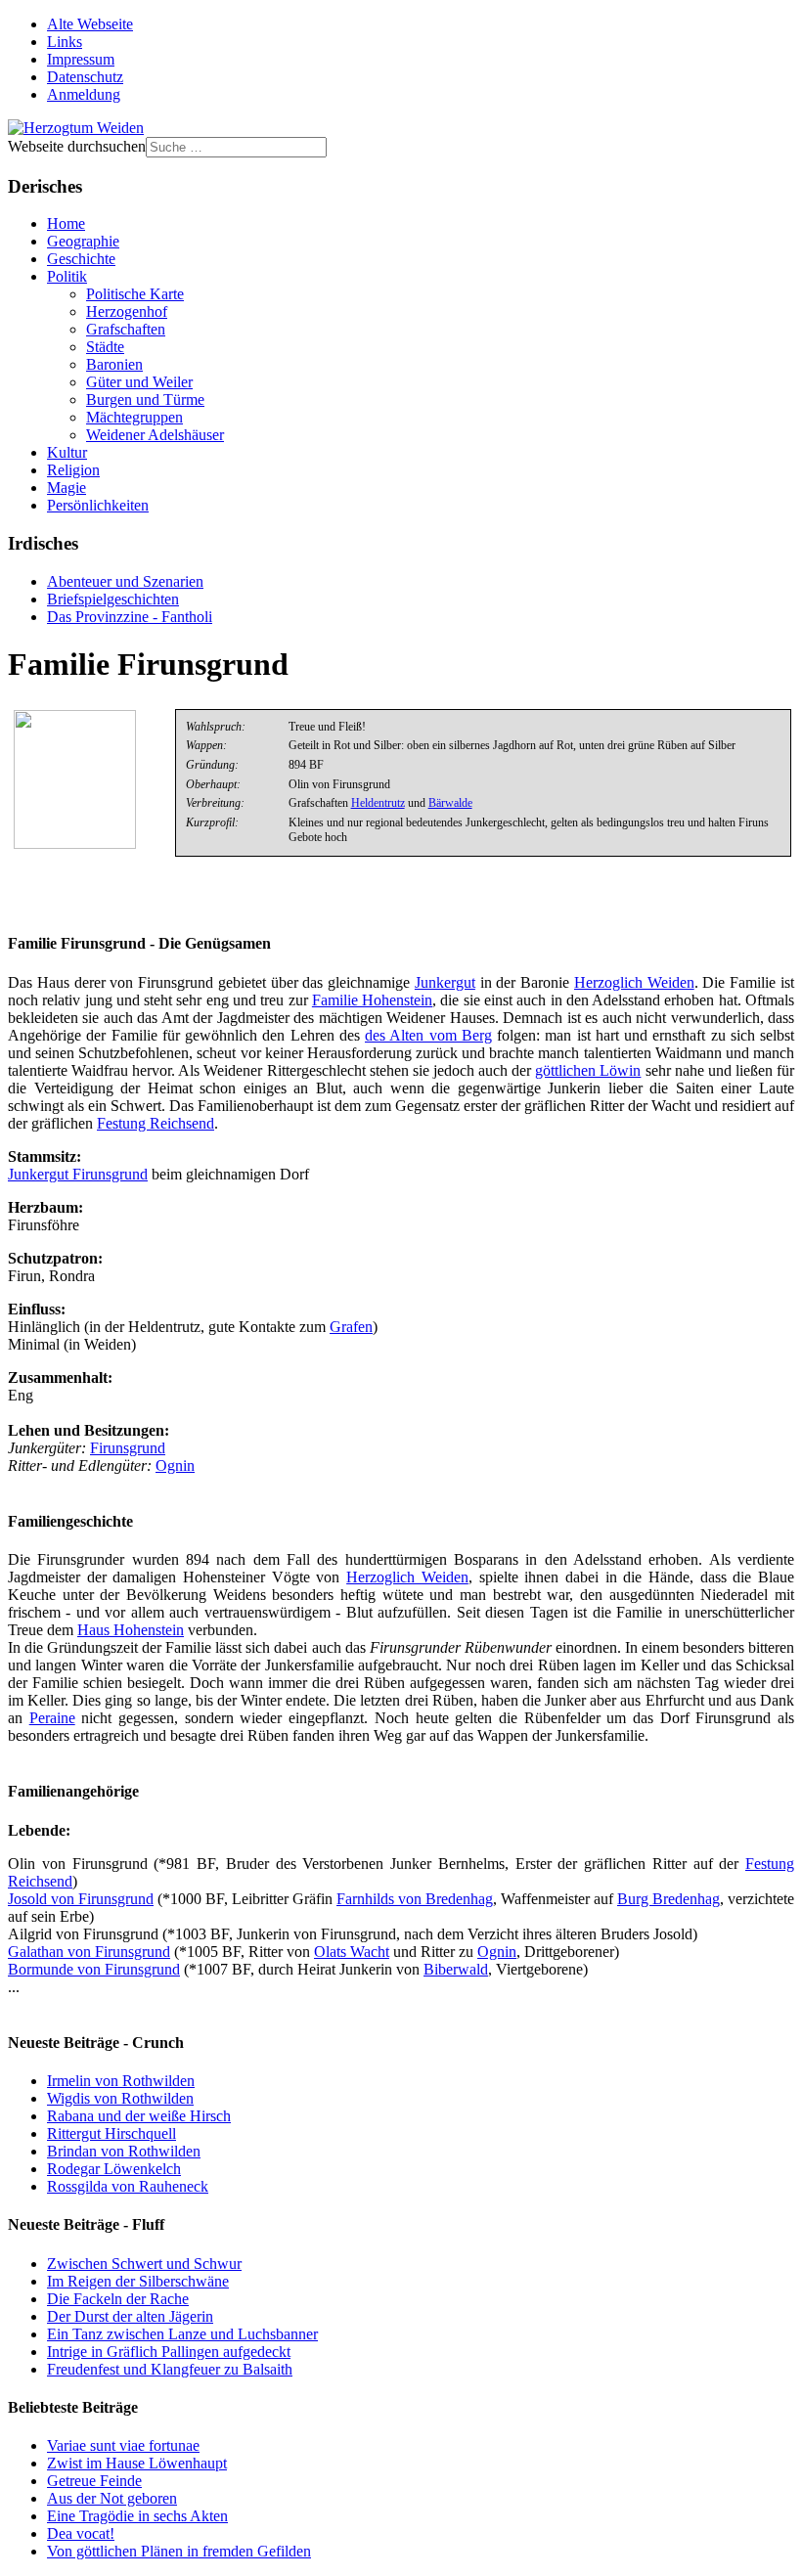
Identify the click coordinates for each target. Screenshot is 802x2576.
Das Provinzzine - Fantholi (130, 617)
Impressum (81, 59)
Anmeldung (84, 94)
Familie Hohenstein (372, 1000)
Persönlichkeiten (98, 505)
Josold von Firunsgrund (81, 1899)
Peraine (52, 1718)
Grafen (351, 1327)
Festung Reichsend (156, 1123)
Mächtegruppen (134, 417)
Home (66, 223)
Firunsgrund (128, 1448)
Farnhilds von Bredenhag (415, 1899)
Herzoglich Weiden (634, 982)
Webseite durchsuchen (77, 146)
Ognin (175, 1466)
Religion (73, 470)
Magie (67, 488)
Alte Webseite (90, 24)
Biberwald (456, 1969)
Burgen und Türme (145, 400)
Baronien (114, 364)
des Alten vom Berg (428, 1035)
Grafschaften (126, 329)
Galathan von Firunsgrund (89, 1952)
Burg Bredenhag (668, 1899)
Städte (105, 347)
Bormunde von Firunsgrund (94, 1969)
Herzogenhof (127, 311)
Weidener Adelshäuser (155, 435)
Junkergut (445, 982)
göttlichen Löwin (588, 1070)
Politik (67, 276)
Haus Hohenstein (131, 1630)
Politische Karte (135, 294)
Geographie (83, 241)
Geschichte (81, 259)
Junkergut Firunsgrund (78, 1174)
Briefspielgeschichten (113, 599)
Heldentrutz (378, 803)
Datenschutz (85, 77)
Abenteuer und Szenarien (125, 581)
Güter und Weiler (139, 382)
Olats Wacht (352, 1952)
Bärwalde (450, 803)
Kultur (67, 452)
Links (65, 42)
